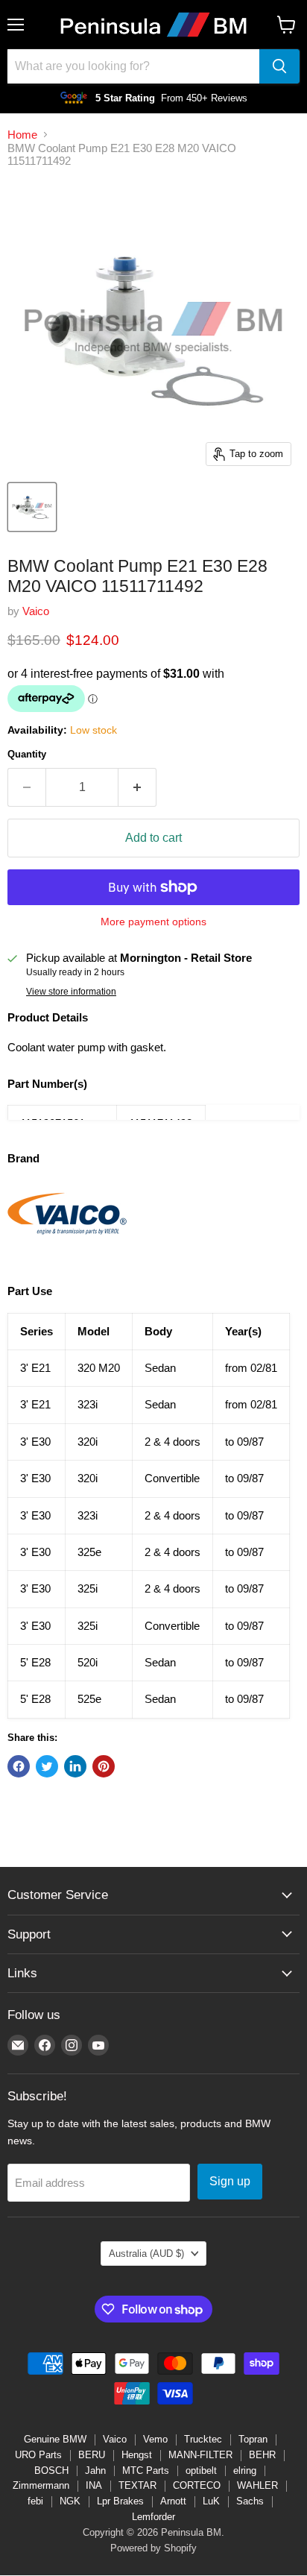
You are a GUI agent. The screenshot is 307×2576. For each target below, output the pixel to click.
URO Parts (38, 2455)
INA (94, 2485)
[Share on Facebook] (19, 1766)
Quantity (27, 754)
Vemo (155, 2439)
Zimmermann (41, 2485)
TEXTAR (137, 2485)
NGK (70, 2501)
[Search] (279, 66)
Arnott (173, 2501)
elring (245, 2470)
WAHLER (257, 2485)
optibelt (201, 2470)
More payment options (153, 922)
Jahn (95, 2470)
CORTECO (197, 2485)
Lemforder (153, 2517)
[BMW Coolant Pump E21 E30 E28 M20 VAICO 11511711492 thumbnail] (32, 507)
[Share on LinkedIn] (75, 1766)
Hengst (137, 2455)
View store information (71, 992)
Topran (253, 2439)
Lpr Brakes (120, 2501)
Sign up (230, 2181)
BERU (92, 2455)
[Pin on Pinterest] (104, 1766)
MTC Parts (146, 2470)
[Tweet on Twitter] (47, 1766)
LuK (211, 2501)
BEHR (262, 2455)
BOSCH (51, 2470)
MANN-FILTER (200, 2455)
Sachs (250, 2501)
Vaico (36, 611)
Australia (146, 2254)
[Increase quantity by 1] (137, 787)
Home (22, 135)
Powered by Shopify (153, 2548)
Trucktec (203, 2439)
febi (35, 2501)
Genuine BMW (55, 2439)
